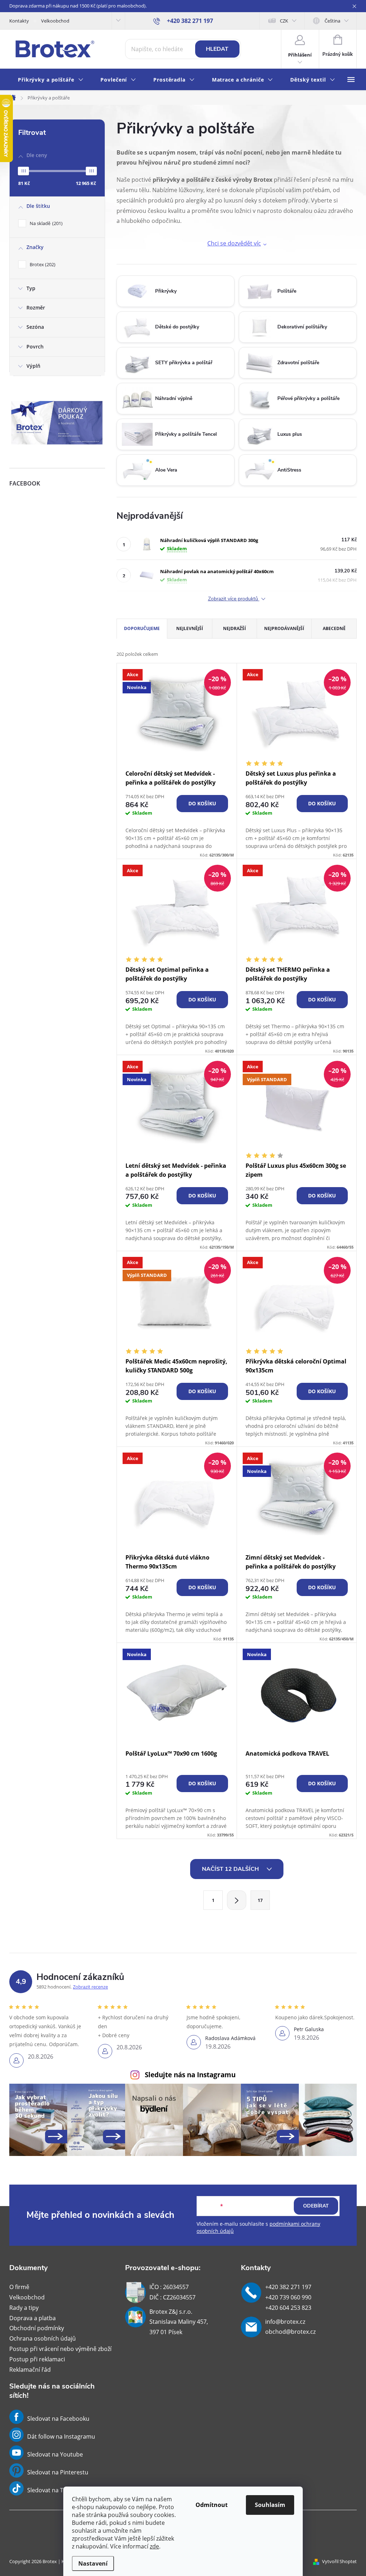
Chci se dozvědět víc (234, 243)
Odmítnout (212, 2505)
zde (154, 2546)
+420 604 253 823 (288, 2308)
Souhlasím (270, 2505)
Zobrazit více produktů (234, 599)
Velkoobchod (55, 21)
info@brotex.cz (285, 2322)
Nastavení (93, 2563)
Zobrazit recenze (90, 1987)
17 (260, 1900)
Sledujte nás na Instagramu (190, 2075)
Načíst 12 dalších (231, 1869)
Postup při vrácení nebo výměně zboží (60, 2349)
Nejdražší (234, 628)
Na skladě (45, 223)
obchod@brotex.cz (290, 2332)
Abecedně (334, 628)
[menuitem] (51, 80)
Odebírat (316, 2206)
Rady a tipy (24, 2308)
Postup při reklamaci (37, 2359)
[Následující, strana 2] (237, 1900)
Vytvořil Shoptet (339, 2561)
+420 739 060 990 (288, 2297)
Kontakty (19, 21)
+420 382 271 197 (288, 2287)
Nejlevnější (190, 628)
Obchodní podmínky (37, 2328)
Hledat (217, 49)
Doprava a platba (33, 2318)
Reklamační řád (30, 2370)
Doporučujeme (142, 628)
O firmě (19, 2287)
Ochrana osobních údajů (43, 2338)
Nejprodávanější (284, 628)
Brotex (42, 264)
